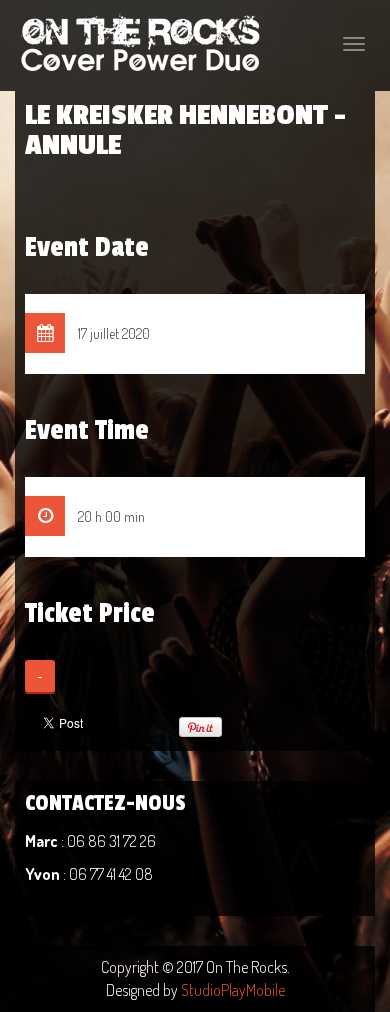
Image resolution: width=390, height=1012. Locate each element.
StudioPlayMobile (233, 990)
